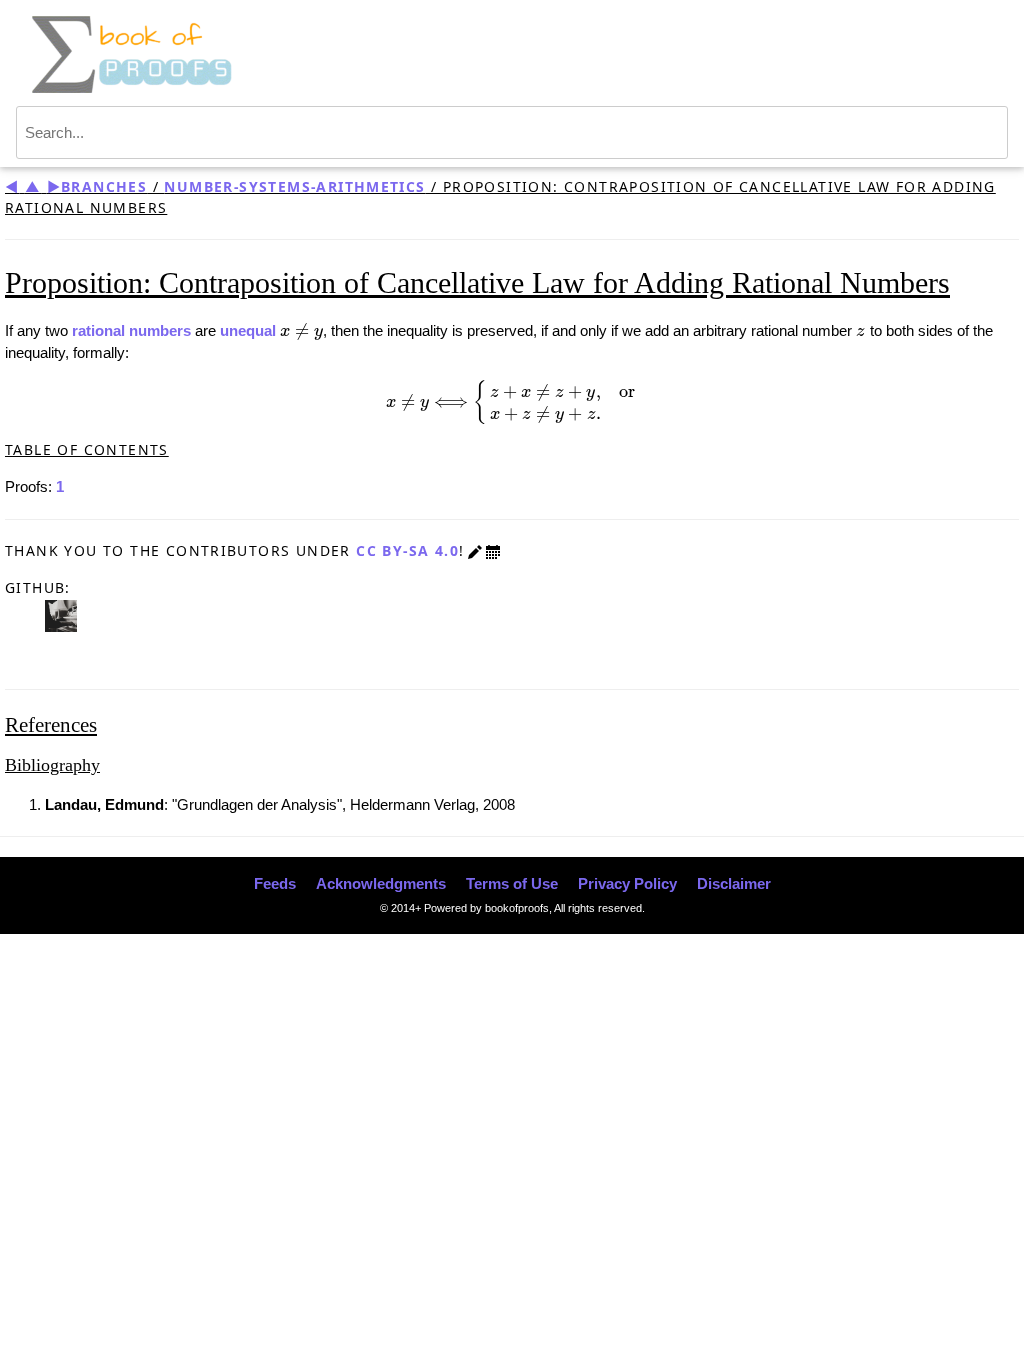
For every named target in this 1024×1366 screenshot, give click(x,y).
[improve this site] (475, 550)
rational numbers (131, 330)
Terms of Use (512, 883)
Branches (104, 186)
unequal (248, 330)
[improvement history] (493, 550)
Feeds (275, 883)
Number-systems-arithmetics (294, 186)
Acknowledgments (381, 883)
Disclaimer (734, 883)
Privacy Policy (627, 883)
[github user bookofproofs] (61, 614)
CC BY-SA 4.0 (407, 550)
